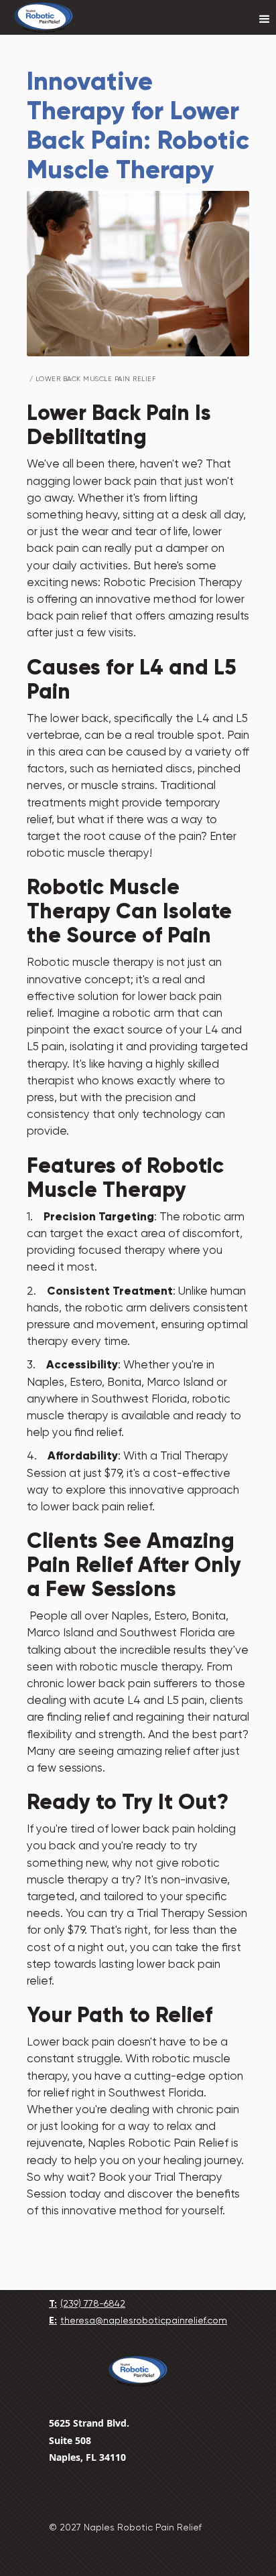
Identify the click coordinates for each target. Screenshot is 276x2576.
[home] (44, 17)
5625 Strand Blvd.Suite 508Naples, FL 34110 (89, 2440)
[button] (265, 19)
